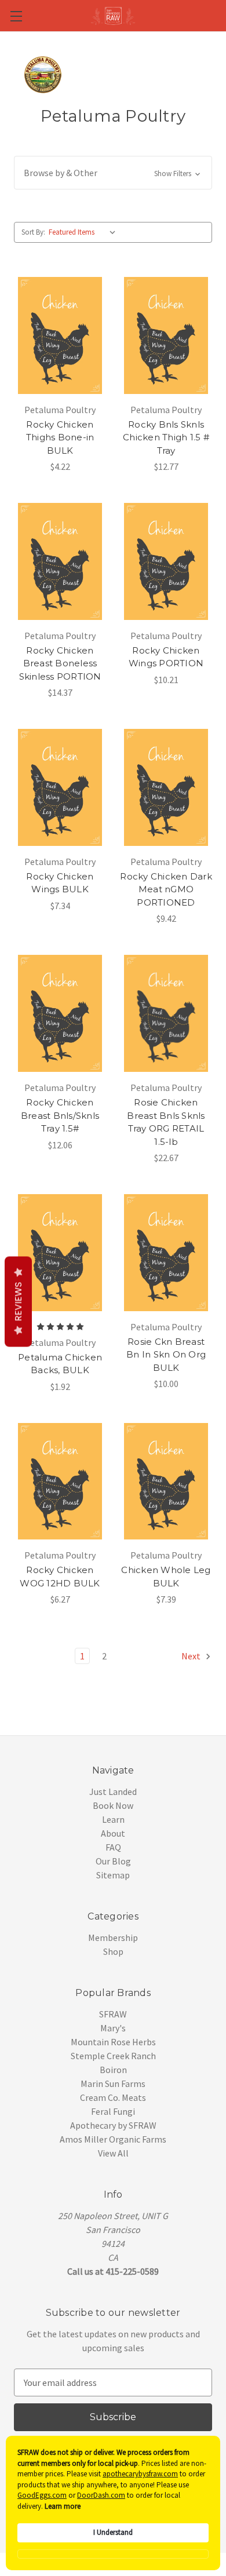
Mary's (113, 2028)
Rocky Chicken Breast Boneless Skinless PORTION (60, 663)
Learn (113, 1819)
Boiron (113, 2070)
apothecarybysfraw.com (140, 2474)
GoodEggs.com (42, 2495)
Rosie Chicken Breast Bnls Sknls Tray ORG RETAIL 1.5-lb (166, 1122)
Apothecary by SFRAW (113, 2125)
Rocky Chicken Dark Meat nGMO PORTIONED (166, 889)
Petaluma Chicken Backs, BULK (60, 1364)
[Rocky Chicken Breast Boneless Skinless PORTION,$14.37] (60, 561)
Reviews (18, 1302)
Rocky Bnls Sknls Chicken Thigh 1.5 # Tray (166, 437)
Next (192, 1656)
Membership (113, 1938)
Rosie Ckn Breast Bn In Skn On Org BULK (166, 1355)
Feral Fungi (113, 2111)
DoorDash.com (101, 2495)
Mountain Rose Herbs (113, 2042)
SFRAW (113, 2014)
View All (113, 2153)
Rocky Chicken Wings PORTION (166, 657)
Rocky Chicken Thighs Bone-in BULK (60, 437)
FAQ (113, 1847)
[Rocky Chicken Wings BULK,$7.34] (60, 787)
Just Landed (113, 1791)
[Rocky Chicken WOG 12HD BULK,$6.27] (60, 1482)
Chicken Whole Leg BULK (166, 1577)
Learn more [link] (63, 2506)
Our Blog (113, 1861)
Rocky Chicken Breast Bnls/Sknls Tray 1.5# (60, 1115)
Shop (113, 1951)
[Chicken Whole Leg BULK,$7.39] (166, 1482)
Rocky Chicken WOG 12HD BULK (60, 1577)
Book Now (113, 1805)
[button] (113, 173)
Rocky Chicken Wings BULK (60, 883)
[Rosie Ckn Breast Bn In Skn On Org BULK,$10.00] (166, 1253)
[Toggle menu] (16, 16)
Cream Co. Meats (113, 2097)
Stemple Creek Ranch (113, 2056)
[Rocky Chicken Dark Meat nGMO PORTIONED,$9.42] (166, 787)
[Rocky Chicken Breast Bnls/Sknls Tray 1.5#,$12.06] (60, 1013)
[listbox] (85, 232)
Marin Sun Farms (113, 2084)
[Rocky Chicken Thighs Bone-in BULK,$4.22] (60, 335)
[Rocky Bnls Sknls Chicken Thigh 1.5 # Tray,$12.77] (166, 335)
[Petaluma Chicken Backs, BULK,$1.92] (60, 1253)
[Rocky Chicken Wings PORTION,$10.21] (166, 561)
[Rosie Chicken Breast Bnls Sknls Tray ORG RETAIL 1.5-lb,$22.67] (166, 1013)
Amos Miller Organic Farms (113, 2139)
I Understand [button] (113, 2532)
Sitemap (113, 1875)
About (113, 1833)
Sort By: (33, 232)
